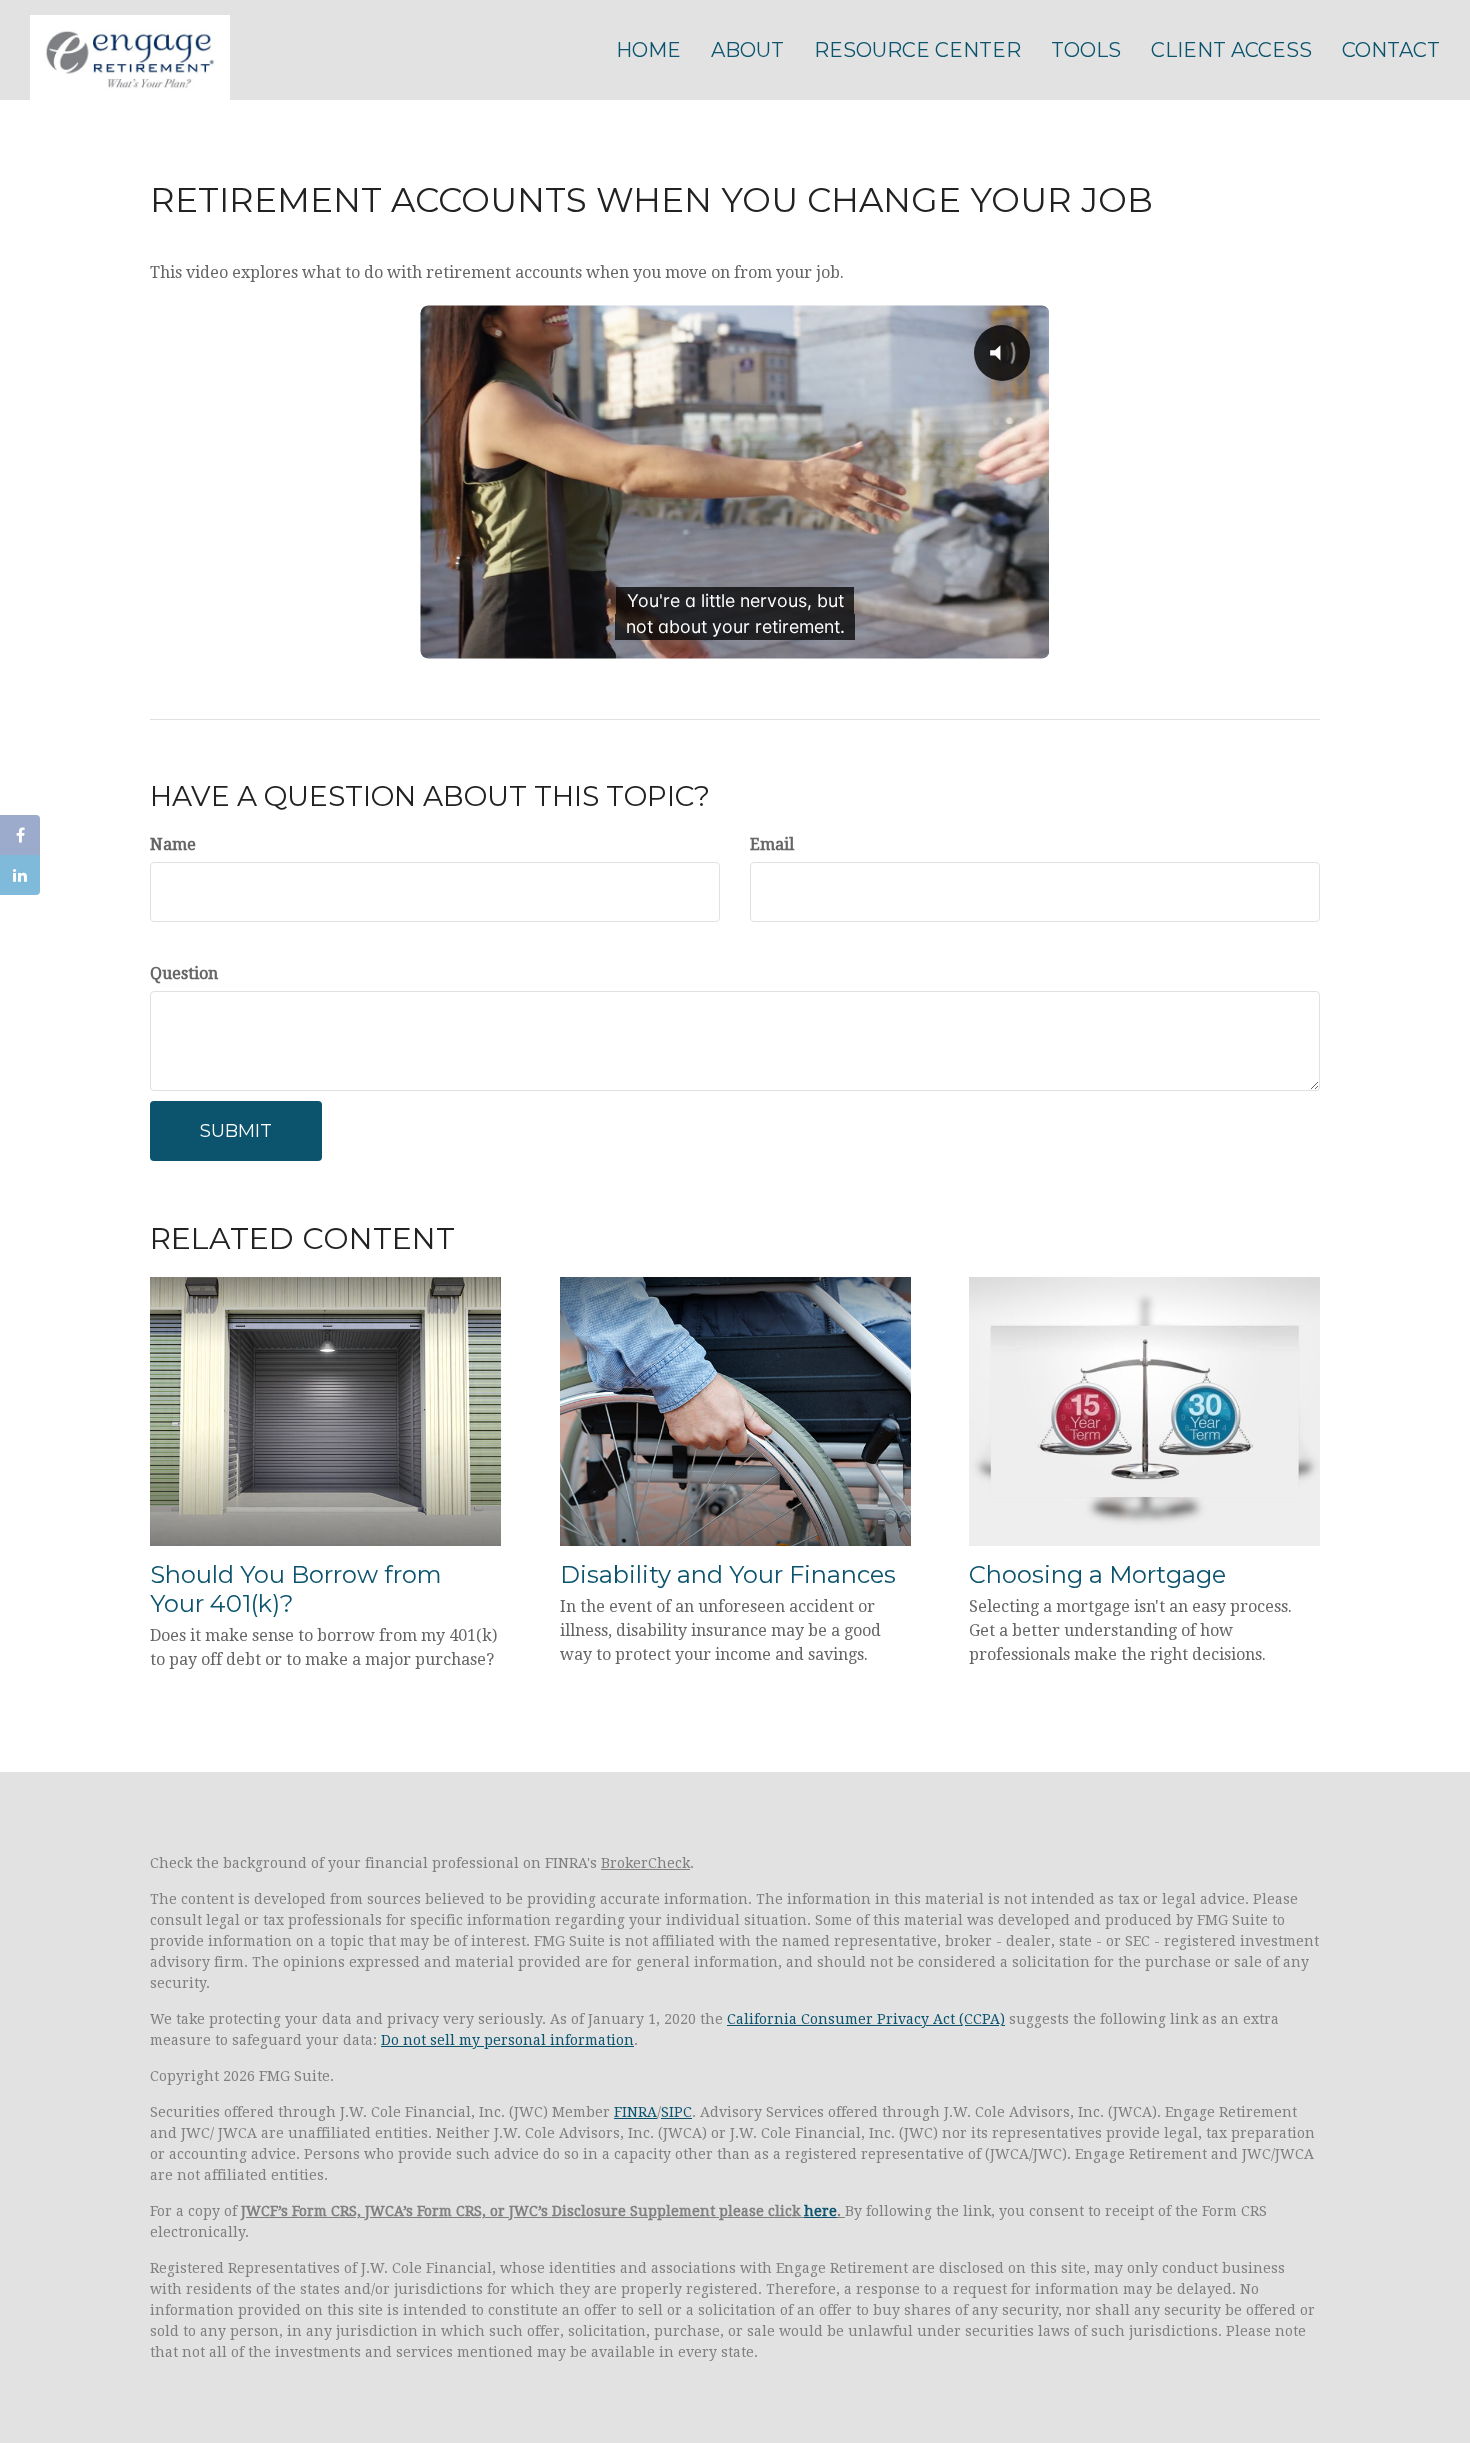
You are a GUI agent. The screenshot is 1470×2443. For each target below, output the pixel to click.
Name (173, 844)
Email (772, 844)
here (820, 2211)
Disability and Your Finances (728, 1574)
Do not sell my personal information (507, 2040)
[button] (747, 50)
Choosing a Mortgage (1097, 1574)
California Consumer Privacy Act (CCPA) (866, 2019)
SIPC (676, 2112)
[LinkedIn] (20, 875)
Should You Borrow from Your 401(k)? (296, 1589)
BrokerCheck (645, 1863)
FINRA (635, 2112)
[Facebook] (20, 835)
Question (184, 973)
